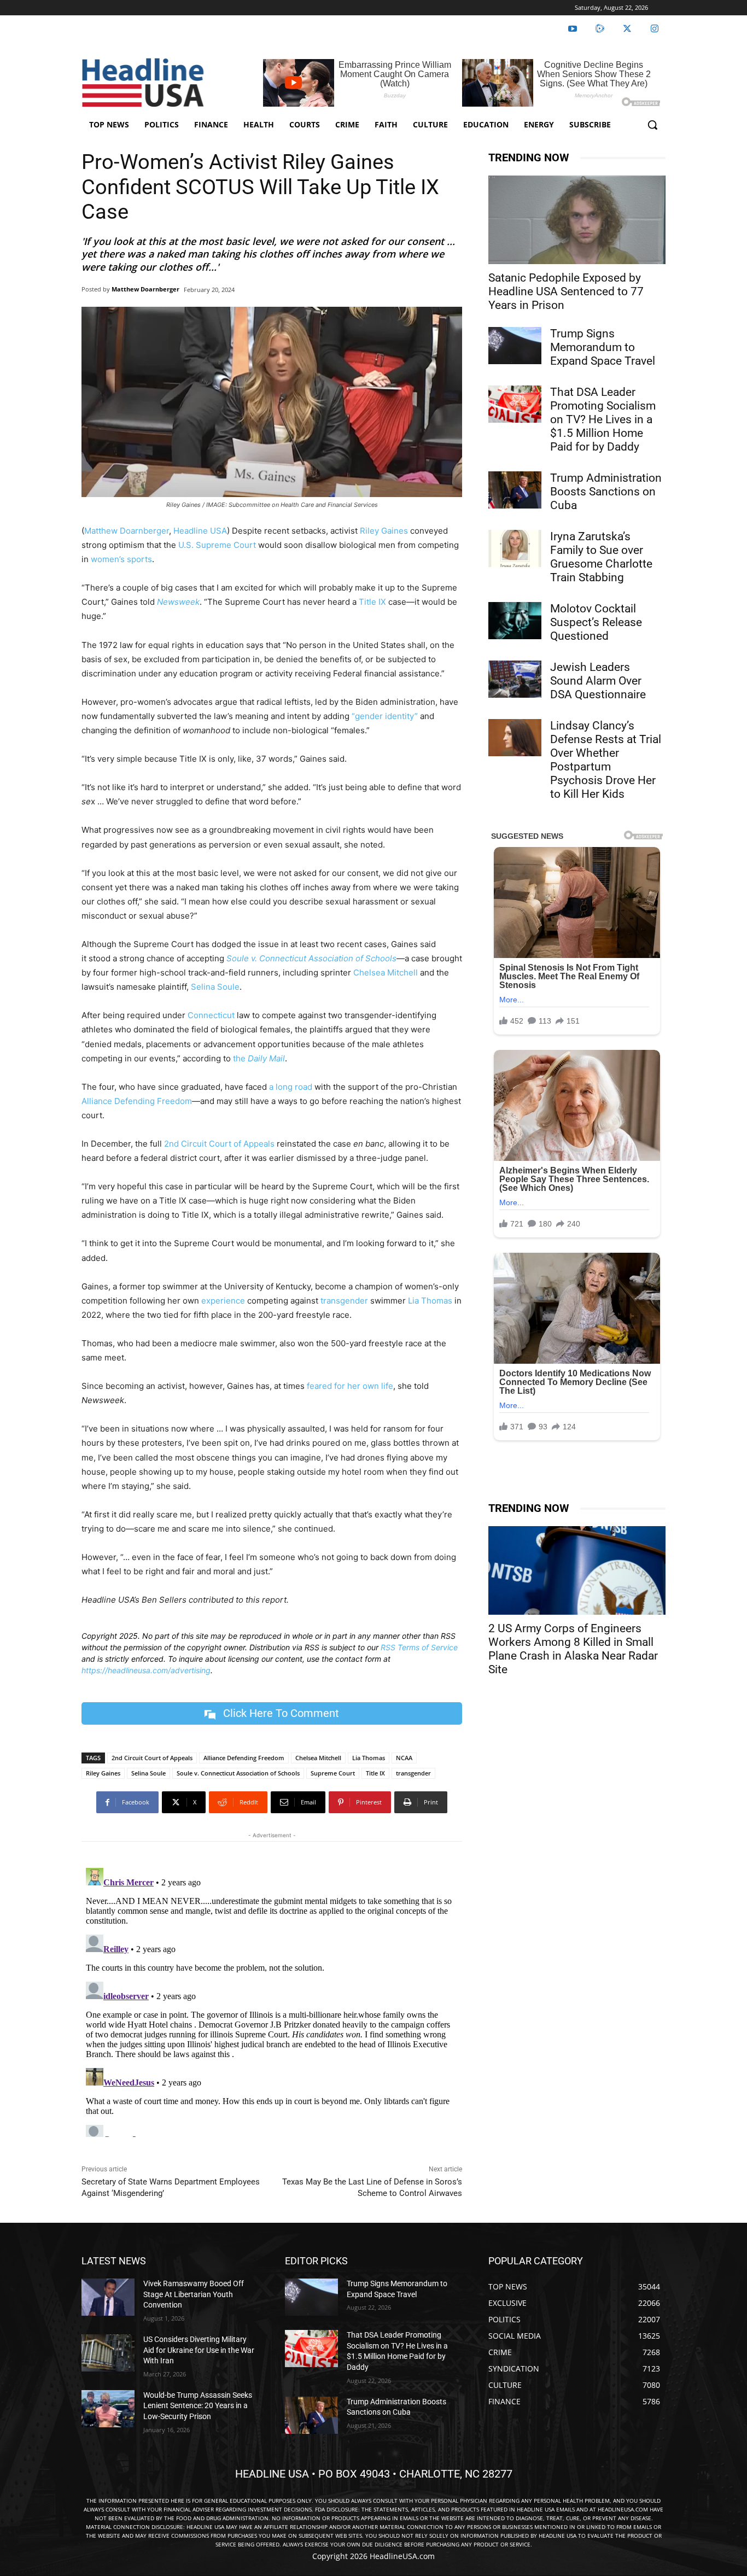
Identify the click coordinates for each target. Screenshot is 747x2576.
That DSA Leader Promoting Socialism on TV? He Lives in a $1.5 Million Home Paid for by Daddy (603, 419)
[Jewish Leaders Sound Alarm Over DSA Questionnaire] (515, 679)
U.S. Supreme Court (217, 545)
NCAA (404, 1758)
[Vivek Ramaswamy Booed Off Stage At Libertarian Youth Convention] (108, 2297)
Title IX (372, 602)
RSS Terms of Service (419, 1647)
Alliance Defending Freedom (137, 1101)
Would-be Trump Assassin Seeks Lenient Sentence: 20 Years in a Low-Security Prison (198, 2406)
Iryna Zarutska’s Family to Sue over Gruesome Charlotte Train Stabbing (601, 557)
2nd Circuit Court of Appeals (219, 1144)
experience (223, 1301)
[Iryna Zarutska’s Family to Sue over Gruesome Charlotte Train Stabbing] (515, 548)
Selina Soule (215, 987)
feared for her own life (350, 1386)
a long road (291, 1087)
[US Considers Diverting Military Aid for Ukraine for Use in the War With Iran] (108, 2353)
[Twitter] (627, 29)
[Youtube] (573, 29)
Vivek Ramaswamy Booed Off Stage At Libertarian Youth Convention (194, 2294)
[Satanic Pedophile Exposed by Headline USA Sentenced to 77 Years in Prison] (577, 220)
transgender (344, 1301)
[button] (652, 125)
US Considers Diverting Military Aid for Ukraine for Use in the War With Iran (199, 2350)
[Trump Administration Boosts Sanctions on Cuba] (515, 490)
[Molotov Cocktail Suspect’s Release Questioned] (515, 621)
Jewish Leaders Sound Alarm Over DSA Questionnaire (598, 681)
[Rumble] (600, 29)
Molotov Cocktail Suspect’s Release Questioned (596, 622)
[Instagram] (655, 29)
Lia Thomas (430, 1301)
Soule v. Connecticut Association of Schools (238, 1773)
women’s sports (121, 559)
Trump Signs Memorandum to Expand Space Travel (603, 347)
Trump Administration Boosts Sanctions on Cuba (606, 492)
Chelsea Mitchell (386, 972)
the (259, 1058)
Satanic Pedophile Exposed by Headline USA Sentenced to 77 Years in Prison (566, 291)
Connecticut (211, 1015)
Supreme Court (333, 1773)
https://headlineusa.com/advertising (146, 1670)
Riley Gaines (384, 531)
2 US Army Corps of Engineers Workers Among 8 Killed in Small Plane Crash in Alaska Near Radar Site (573, 1649)
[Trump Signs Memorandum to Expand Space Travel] (515, 346)
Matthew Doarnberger (145, 289)
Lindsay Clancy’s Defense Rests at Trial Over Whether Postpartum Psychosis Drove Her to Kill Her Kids (606, 760)
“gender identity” (385, 716)
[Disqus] (272, 2000)
